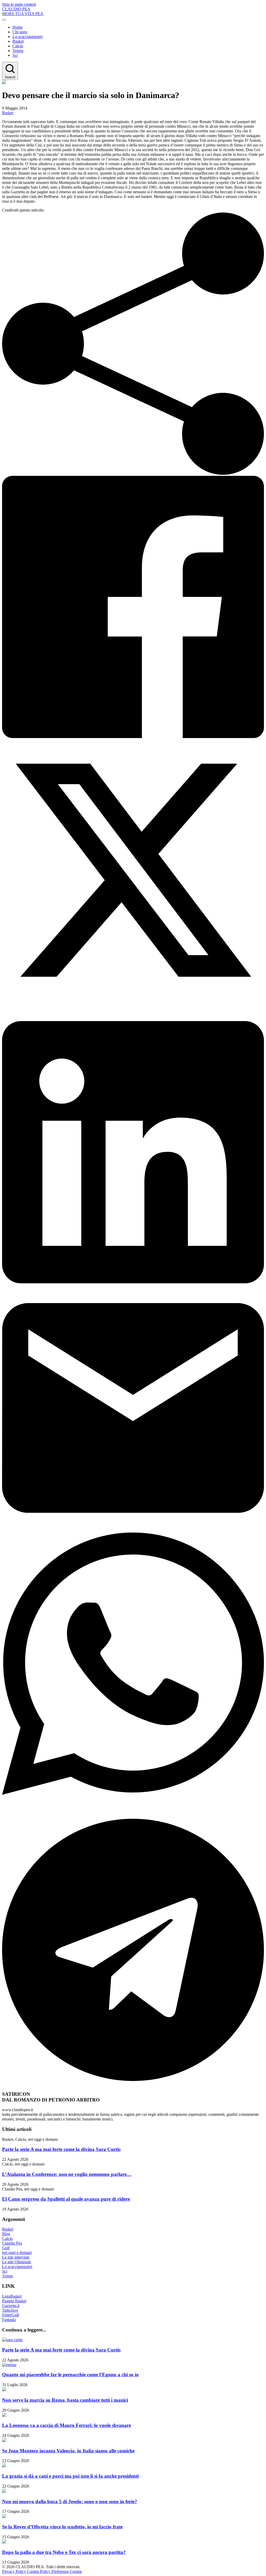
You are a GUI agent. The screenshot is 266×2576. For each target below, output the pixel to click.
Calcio (18, 46)
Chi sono (20, 32)
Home (18, 27)
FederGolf (11, 2315)
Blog (6, 2234)
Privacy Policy (15, 2571)
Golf (6, 2248)
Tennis (18, 51)
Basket (18, 41)
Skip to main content (19, 4)
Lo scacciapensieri (28, 37)
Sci (15, 55)
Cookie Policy (39, 2571)
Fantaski (9, 2320)
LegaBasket (12, 2296)
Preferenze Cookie (67, 2571)
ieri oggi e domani (17, 2253)
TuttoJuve (10, 2310)
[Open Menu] (4, 20)
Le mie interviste (16, 2257)
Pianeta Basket (14, 2301)
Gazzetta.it (11, 2306)
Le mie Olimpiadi (16, 2262)
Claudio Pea (12, 2243)
